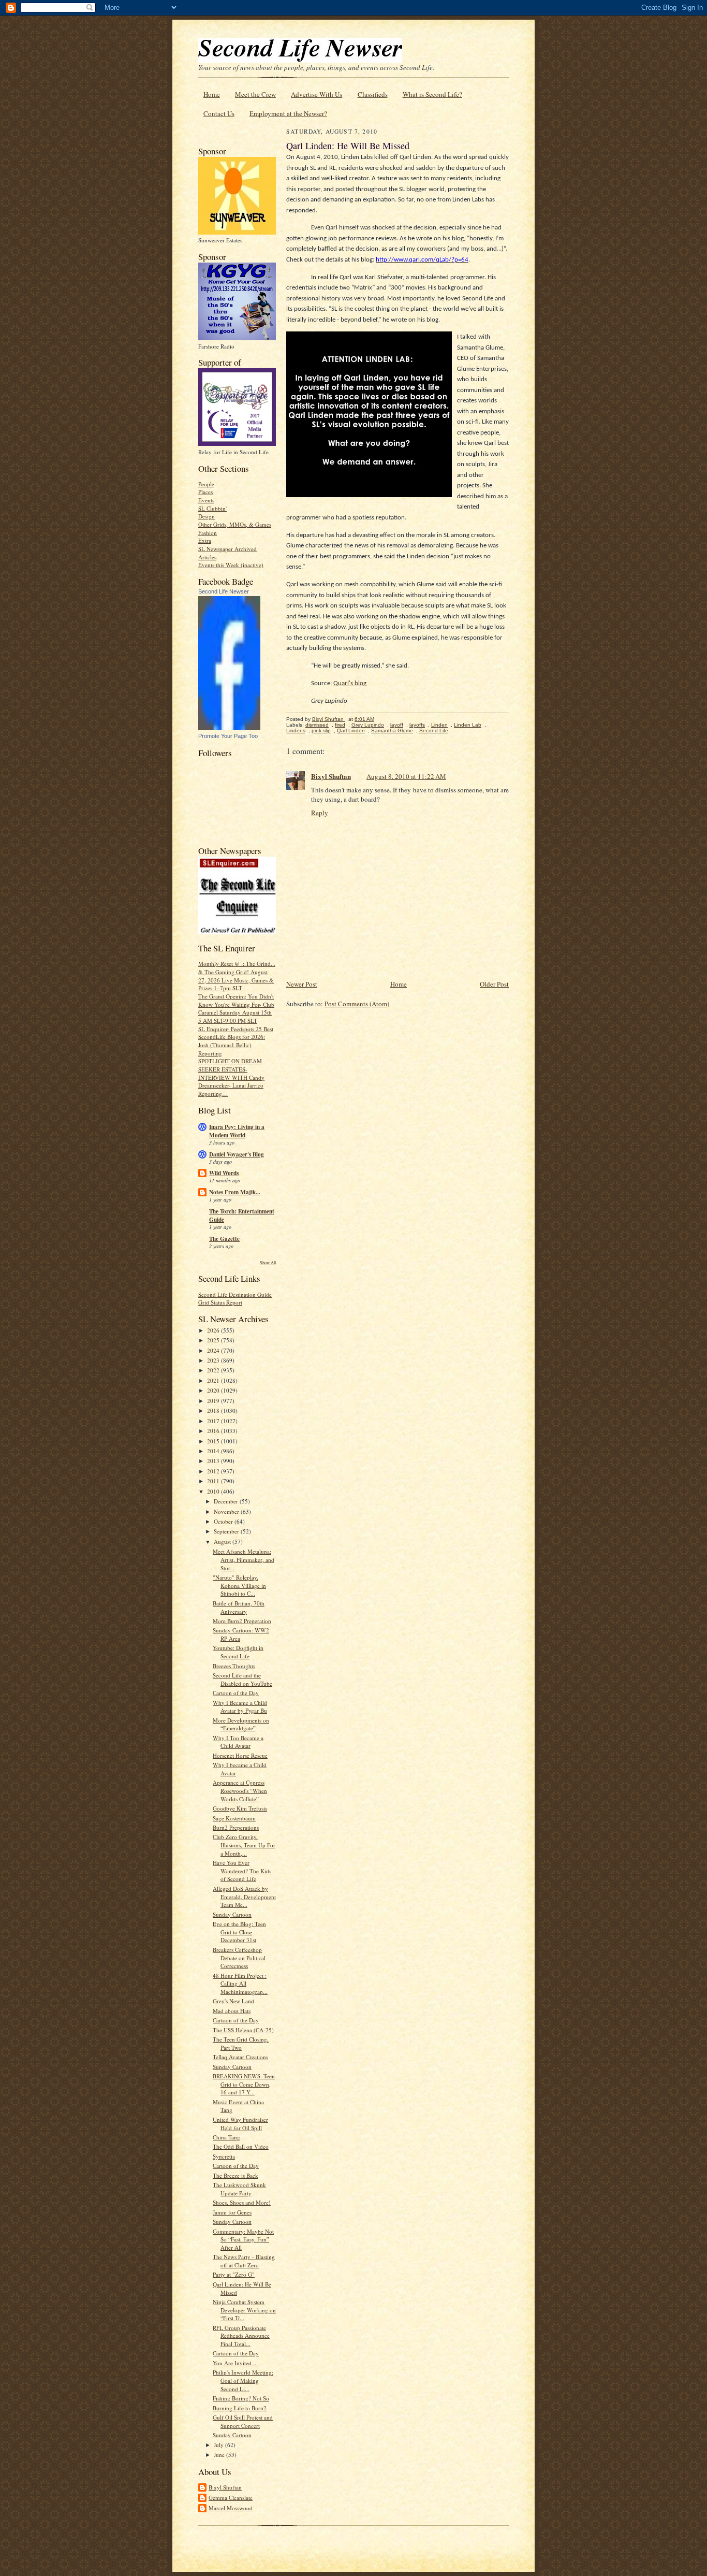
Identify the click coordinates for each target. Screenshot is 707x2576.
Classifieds (373, 94)
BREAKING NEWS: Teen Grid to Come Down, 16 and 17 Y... (244, 2084)
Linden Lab (468, 725)
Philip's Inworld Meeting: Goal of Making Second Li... (243, 2380)
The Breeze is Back (235, 2175)
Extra (205, 540)
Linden (439, 725)
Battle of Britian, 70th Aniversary (239, 1607)
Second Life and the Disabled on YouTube (242, 1679)
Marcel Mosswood (231, 2508)
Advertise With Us (316, 94)
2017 (214, 1421)
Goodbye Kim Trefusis (240, 1808)
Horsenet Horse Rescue (240, 1755)
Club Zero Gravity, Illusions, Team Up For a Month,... (244, 1845)
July (219, 2445)
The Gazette (224, 1239)
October (224, 1521)
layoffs (417, 725)
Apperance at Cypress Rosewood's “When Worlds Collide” (240, 1790)
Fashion (208, 533)
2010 (214, 1491)
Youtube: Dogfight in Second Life (238, 1652)
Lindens (296, 730)
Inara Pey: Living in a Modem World (237, 1131)
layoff (397, 725)
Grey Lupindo (368, 725)
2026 (214, 1330)
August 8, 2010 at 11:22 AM (406, 776)
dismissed (317, 725)
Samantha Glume (392, 730)
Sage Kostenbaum (234, 1818)
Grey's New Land (233, 2001)
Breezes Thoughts (234, 1666)
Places (205, 492)
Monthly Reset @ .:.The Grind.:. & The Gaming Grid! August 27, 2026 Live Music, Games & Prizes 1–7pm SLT (237, 976)
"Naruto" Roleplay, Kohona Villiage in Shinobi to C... (239, 1585)
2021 (214, 1380)
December (227, 1501)
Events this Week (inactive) (231, 565)
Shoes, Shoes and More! (242, 2202)
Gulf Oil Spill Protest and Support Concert (243, 2421)
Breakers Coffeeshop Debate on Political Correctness (239, 1958)
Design (207, 516)
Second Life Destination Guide (235, 1294)
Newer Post (302, 984)
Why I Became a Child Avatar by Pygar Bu (240, 1707)
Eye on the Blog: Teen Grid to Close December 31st (239, 1932)
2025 (214, 1340)
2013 (214, 1461)
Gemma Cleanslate (231, 2498)
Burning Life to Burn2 (240, 2408)
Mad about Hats (232, 2011)
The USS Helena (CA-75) (243, 2030)
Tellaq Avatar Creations (240, 2057)
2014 (214, 1451)
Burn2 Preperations (236, 1827)
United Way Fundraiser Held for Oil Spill (240, 2124)
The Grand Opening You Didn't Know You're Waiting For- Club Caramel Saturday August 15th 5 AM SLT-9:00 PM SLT (236, 1008)
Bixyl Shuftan (225, 2487)
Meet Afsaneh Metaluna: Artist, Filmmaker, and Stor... (244, 1559)
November (227, 1511)
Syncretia (224, 2156)
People (206, 484)
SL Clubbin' (212, 508)
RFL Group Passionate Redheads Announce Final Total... (241, 2336)
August (223, 1542)
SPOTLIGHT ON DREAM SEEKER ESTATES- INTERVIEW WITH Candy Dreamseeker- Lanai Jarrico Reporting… (231, 1077)
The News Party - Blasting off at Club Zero (244, 2261)
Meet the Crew (255, 94)
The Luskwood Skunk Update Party (239, 2189)
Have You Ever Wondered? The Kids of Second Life (242, 1871)
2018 (214, 1410)
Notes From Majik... (235, 1192)
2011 (214, 1481)
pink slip (321, 730)
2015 (214, 1441)
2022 (214, 1370)
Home (212, 94)
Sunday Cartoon (232, 1914)
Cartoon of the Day (236, 1693)
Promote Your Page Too (228, 736)
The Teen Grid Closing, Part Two (241, 2043)
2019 (214, 1401)
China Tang (226, 2137)
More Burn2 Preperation (242, 1621)
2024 (214, 1350)
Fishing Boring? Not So (241, 2398)
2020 (214, 1390)
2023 (214, 1360)
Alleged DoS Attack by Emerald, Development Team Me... (244, 1897)
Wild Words (224, 1173)
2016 (214, 1431)
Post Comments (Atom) (357, 1004)
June (220, 2455)
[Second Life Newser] (229, 728)
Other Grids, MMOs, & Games (235, 524)
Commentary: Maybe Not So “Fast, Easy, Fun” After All (243, 2239)
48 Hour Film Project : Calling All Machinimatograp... (240, 1984)
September (227, 1531)
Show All (268, 1262)
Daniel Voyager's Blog (237, 1154)
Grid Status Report (220, 1302)
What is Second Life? (432, 94)
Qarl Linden (351, 730)
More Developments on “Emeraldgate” (241, 1724)
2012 (214, 1471)
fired (340, 725)
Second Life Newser (224, 591)
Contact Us (219, 113)
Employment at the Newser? (288, 113)
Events (206, 500)
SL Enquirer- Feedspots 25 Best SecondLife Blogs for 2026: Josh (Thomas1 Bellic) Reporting (236, 1041)
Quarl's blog (350, 683)
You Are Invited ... (235, 2363)
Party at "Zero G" (234, 2274)
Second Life (434, 730)
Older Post (494, 984)
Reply (320, 813)
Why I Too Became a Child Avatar (238, 1742)
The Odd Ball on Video (241, 2146)
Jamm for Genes (232, 2212)
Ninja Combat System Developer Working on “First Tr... (244, 2310)
